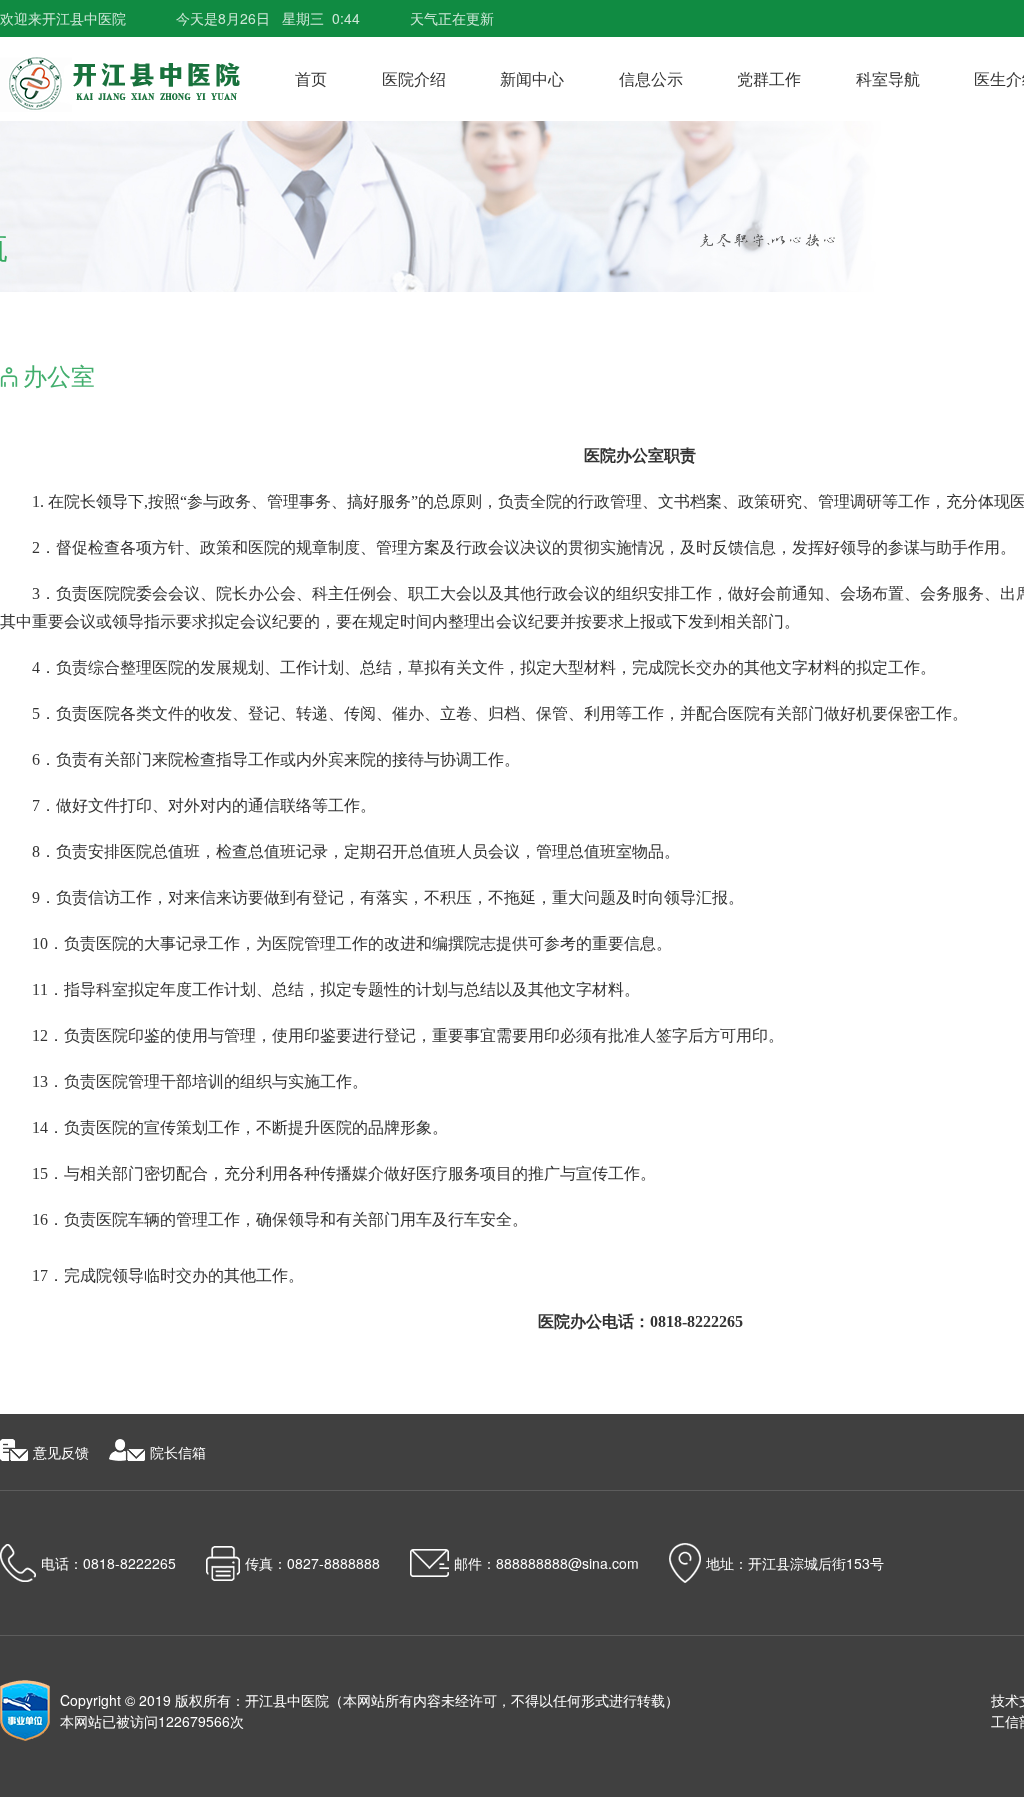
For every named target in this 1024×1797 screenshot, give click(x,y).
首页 (311, 78)
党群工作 (769, 78)
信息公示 (651, 78)
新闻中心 (532, 78)
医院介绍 (414, 78)
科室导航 (888, 78)
